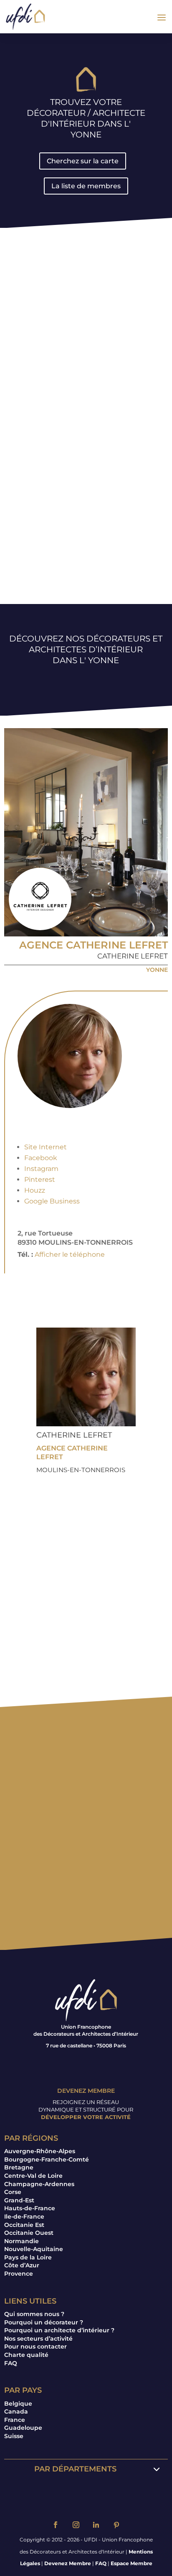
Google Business (52, 1201)
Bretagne (19, 2167)
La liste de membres (86, 186)
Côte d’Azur (22, 2265)
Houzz (35, 1190)
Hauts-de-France (30, 2208)
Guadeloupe (23, 2428)
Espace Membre (132, 2563)
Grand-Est (19, 2200)
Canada (16, 2411)
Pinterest (40, 1179)
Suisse (14, 2436)
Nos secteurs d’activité (38, 2339)
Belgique (18, 2404)
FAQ (11, 2363)
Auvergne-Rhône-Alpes (40, 2151)
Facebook (41, 1158)
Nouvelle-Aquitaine (34, 2249)
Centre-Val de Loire (33, 2176)
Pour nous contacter (35, 2346)
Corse (13, 2192)
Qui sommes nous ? (34, 2314)
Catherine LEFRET (133, 956)
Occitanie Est (24, 2225)
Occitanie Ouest (29, 2233)
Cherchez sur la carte (83, 161)
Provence (19, 2274)
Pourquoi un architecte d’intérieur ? (59, 2330)
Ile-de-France (24, 2217)
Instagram (41, 1169)
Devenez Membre (68, 2563)
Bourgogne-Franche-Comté (47, 2159)
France (15, 2420)
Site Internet (46, 1147)
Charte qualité (26, 2355)
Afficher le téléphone (70, 1254)
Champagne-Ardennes (39, 2184)
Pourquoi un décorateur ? (44, 2322)
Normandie (21, 2241)
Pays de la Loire (28, 2257)
